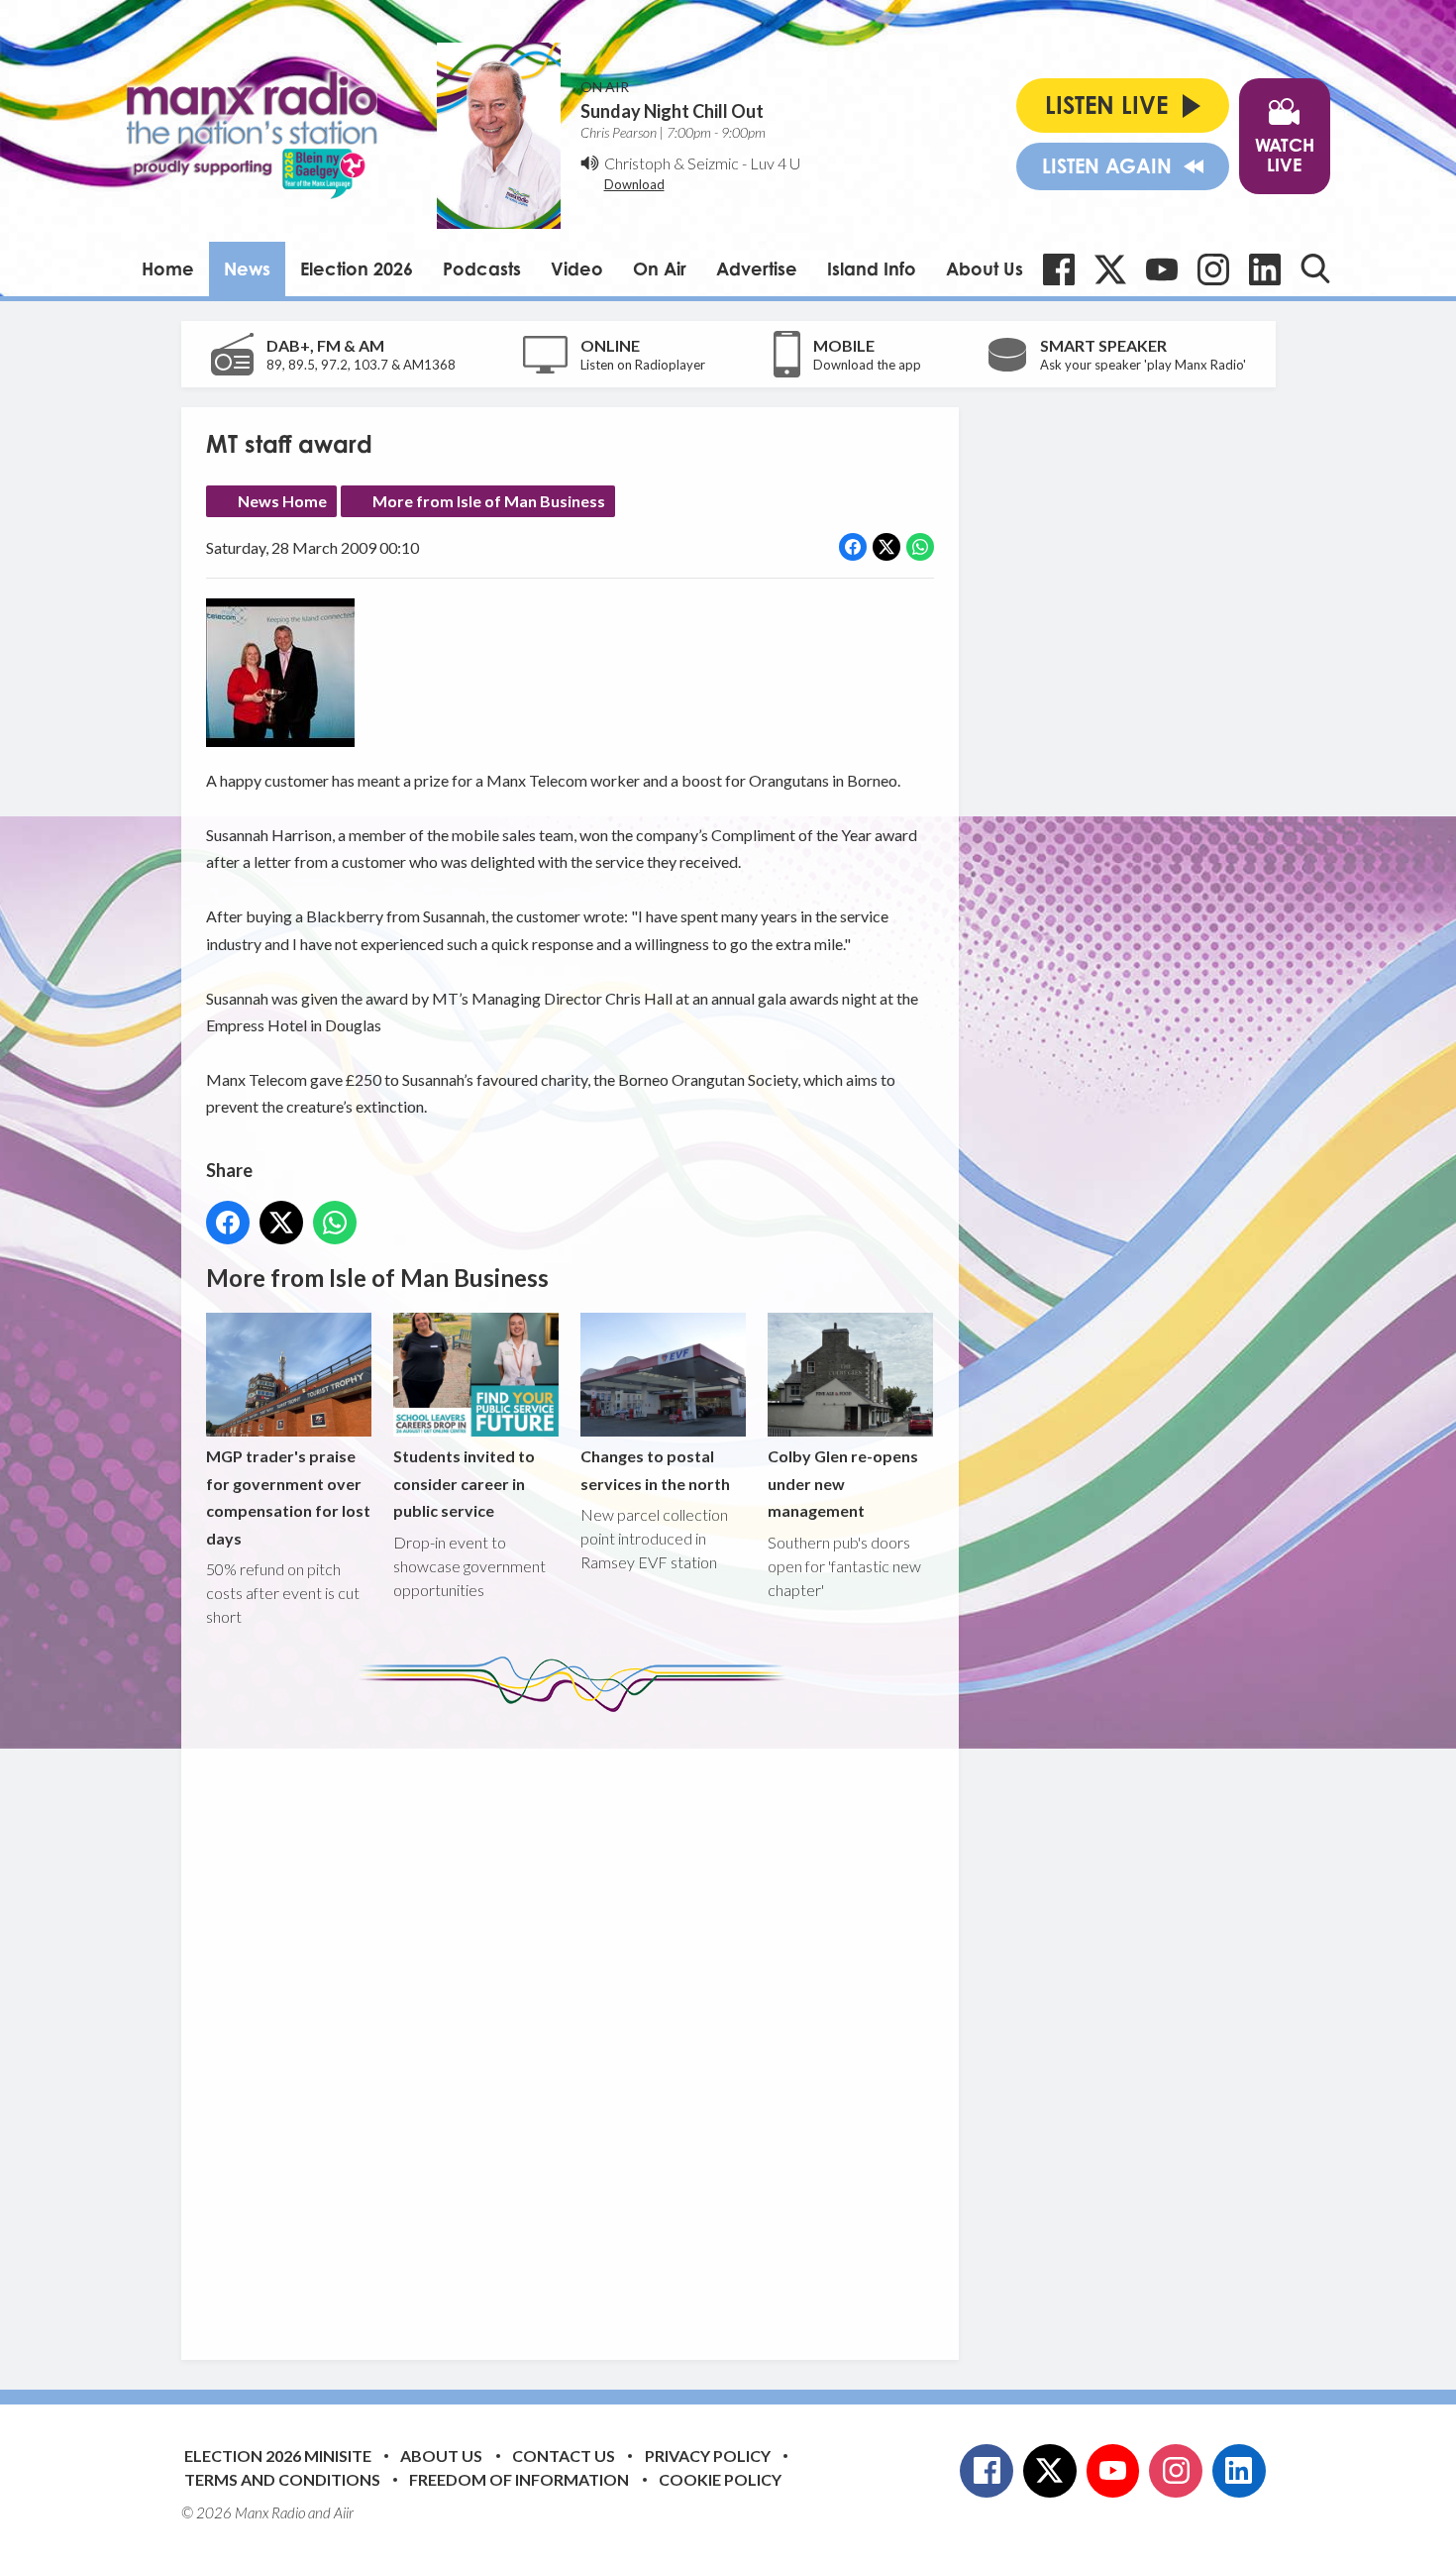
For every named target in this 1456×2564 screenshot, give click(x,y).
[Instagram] (1213, 269)
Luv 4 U (775, 163)
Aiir (344, 2512)
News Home (282, 501)
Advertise (757, 268)
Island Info (872, 268)
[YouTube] (1162, 269)
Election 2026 (357, 268)
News (247, 268)
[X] (1110, 269)
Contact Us (564, 2456)
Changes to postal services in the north (655, 1469)
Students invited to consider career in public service (464, 1483)
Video (577, 268)
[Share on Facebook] (853, 547)
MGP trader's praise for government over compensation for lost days (288, 1496)
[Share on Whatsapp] (920, 547)
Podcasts (482, 268)
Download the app (867, 365)
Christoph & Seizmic (672, 163)
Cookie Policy (720, 2479)
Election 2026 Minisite (278, 2456)
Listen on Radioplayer (643, 365)
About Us (985, 268)
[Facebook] (1059, 269)
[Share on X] (886, 547)
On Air (660, 268)
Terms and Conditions (282, 2479)
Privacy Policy (708, 2456)
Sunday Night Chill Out (672, 111)
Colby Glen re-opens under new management (843, 1483)
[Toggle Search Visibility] (1315, 268)
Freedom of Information (519, 2479)
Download (634, 184)
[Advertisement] (577, 2021)
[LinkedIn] (1265, 269)
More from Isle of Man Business (489, 501)
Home (168, 268)
